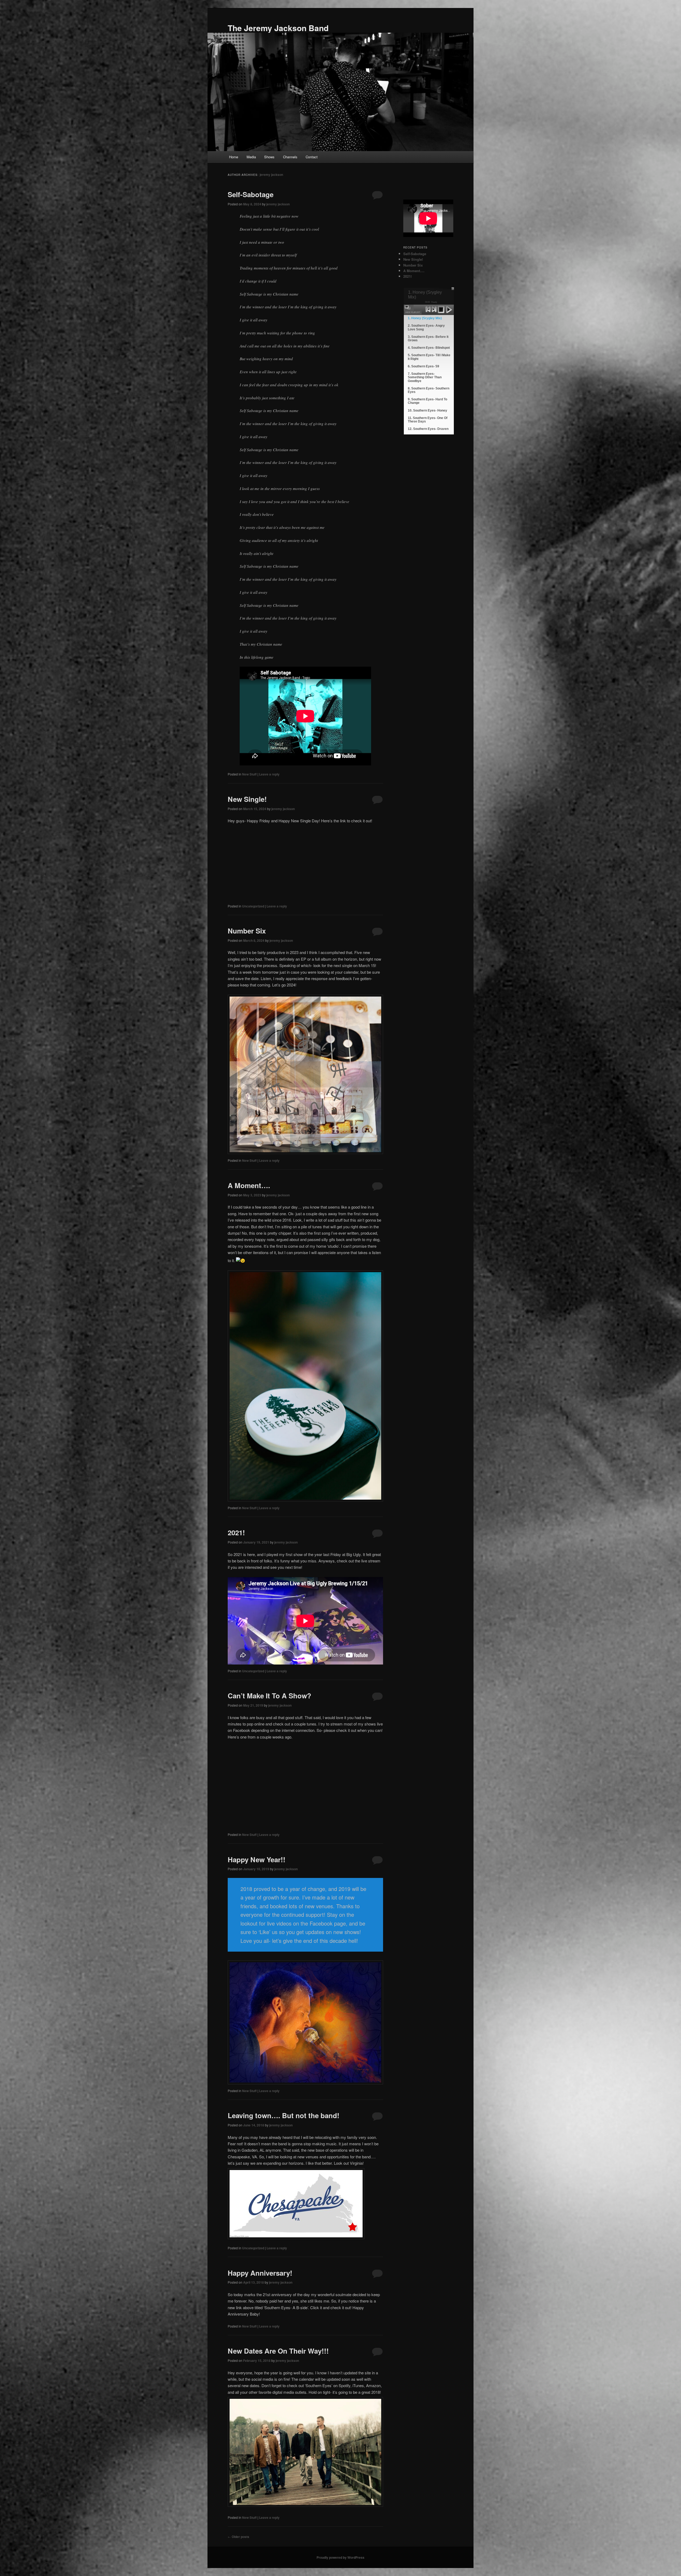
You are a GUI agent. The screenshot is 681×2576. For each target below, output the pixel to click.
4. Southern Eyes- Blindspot (429, 348)
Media (251, 157)
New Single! (247, 799)
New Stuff (249, 774)
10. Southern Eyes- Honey (427, 410)
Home (234, 157)
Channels (290, 157)
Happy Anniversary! (260, 2273)
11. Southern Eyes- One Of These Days (428, 420)
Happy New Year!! (257, 1859)
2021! (236, 1532)
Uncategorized (253, 906)
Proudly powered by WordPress (340, 2557)
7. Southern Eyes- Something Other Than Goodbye (425, 377)
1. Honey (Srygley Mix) (425, 318)
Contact (312, 157)
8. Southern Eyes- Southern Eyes (429, 390)
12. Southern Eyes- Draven (428, 429)
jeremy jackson (271, 175)
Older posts (238, 2537)
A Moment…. (249, 1185)
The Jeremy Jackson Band (278, 28)
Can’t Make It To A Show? (269, 1696)
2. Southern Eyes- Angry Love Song (426, 327)
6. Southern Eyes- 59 (423, 366)
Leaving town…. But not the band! (284, 2115)
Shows (269, 157)
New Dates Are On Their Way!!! (278, 2351)
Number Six (247, 931)
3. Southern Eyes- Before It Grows (428, 339)
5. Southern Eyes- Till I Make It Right (429, 357)
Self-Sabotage (251, 194)
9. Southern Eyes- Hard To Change (427, 401)
